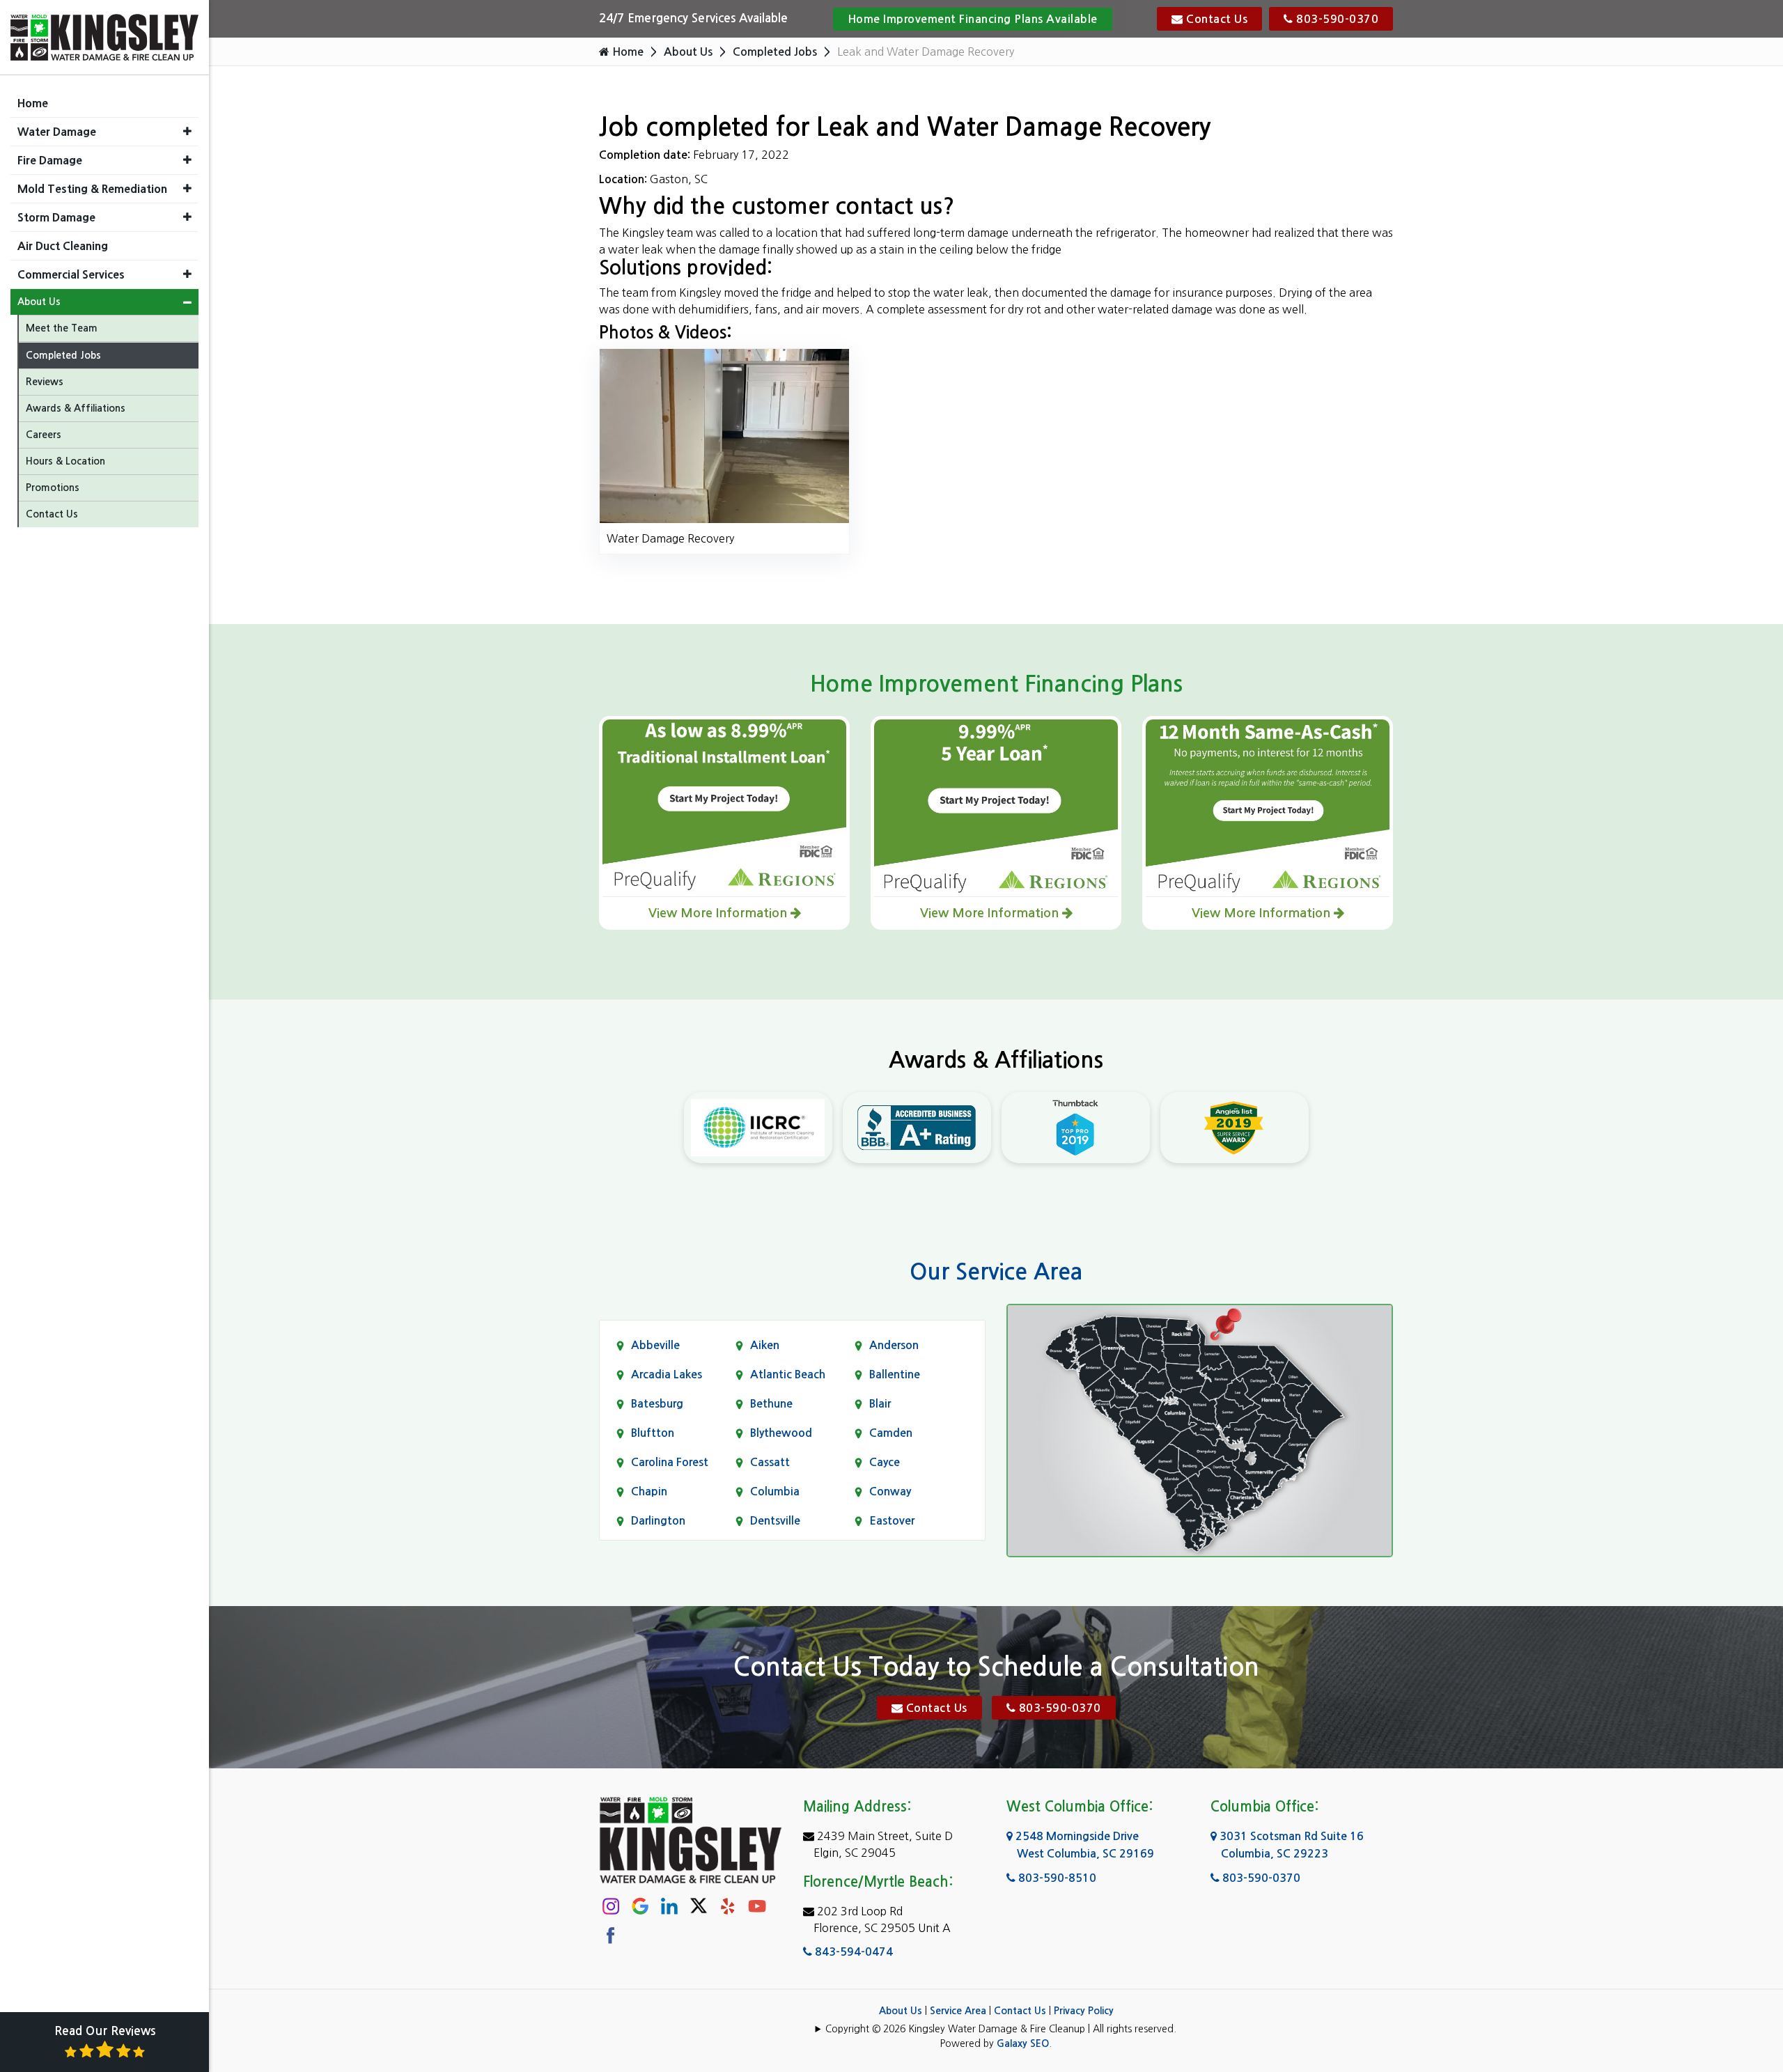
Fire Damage (50, 160)
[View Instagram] (611, 1905)
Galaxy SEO (1023, 2043)
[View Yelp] (728, 1905)
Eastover (892, 1521)
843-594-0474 (852, 1952)
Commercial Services (71, 274)
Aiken (765, 1345)
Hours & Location (65, 461)
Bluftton (653, 1433)
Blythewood (781, 1433)
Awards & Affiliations (76, 408)
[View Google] (640, 1905)
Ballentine (895, 1374)
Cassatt (770, 1462)
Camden (891, 1433)
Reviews (45, 382)
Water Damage (57, 132)
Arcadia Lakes (667, 1374)
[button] (187, 131)
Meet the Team (62, 328)
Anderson (894, 1345)
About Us (688, 52)
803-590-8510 (1056, 1878)
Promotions (53, 488)
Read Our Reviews (105, 2031)
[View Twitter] (699, 1905)
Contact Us (1216, 19)
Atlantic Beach (788, 1374)
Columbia (775, 1491)
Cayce (885, 1462)
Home (626, 52)
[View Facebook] (611, 1934)
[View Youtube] (757, 1905)
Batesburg (657, 1404)
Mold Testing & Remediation (92, 189)
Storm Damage (56, 217)
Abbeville (655, 1345)
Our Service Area (996, 1272)
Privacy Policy (1084, 2011)
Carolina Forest (670, 1462)
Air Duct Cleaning (63, 246)
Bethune (771, 1404)
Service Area (958, 2011)
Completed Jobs (775, 52)
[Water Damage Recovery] (724, 435)
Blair (880, 1404)
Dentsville (775, 1521)
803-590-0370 (1336, 19)
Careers (44, 435)
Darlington (658, 1521)
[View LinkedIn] (669, 1905)
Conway (890, 1491)
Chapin (649, 1491)
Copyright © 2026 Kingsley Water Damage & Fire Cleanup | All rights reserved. (1001, 2029)
